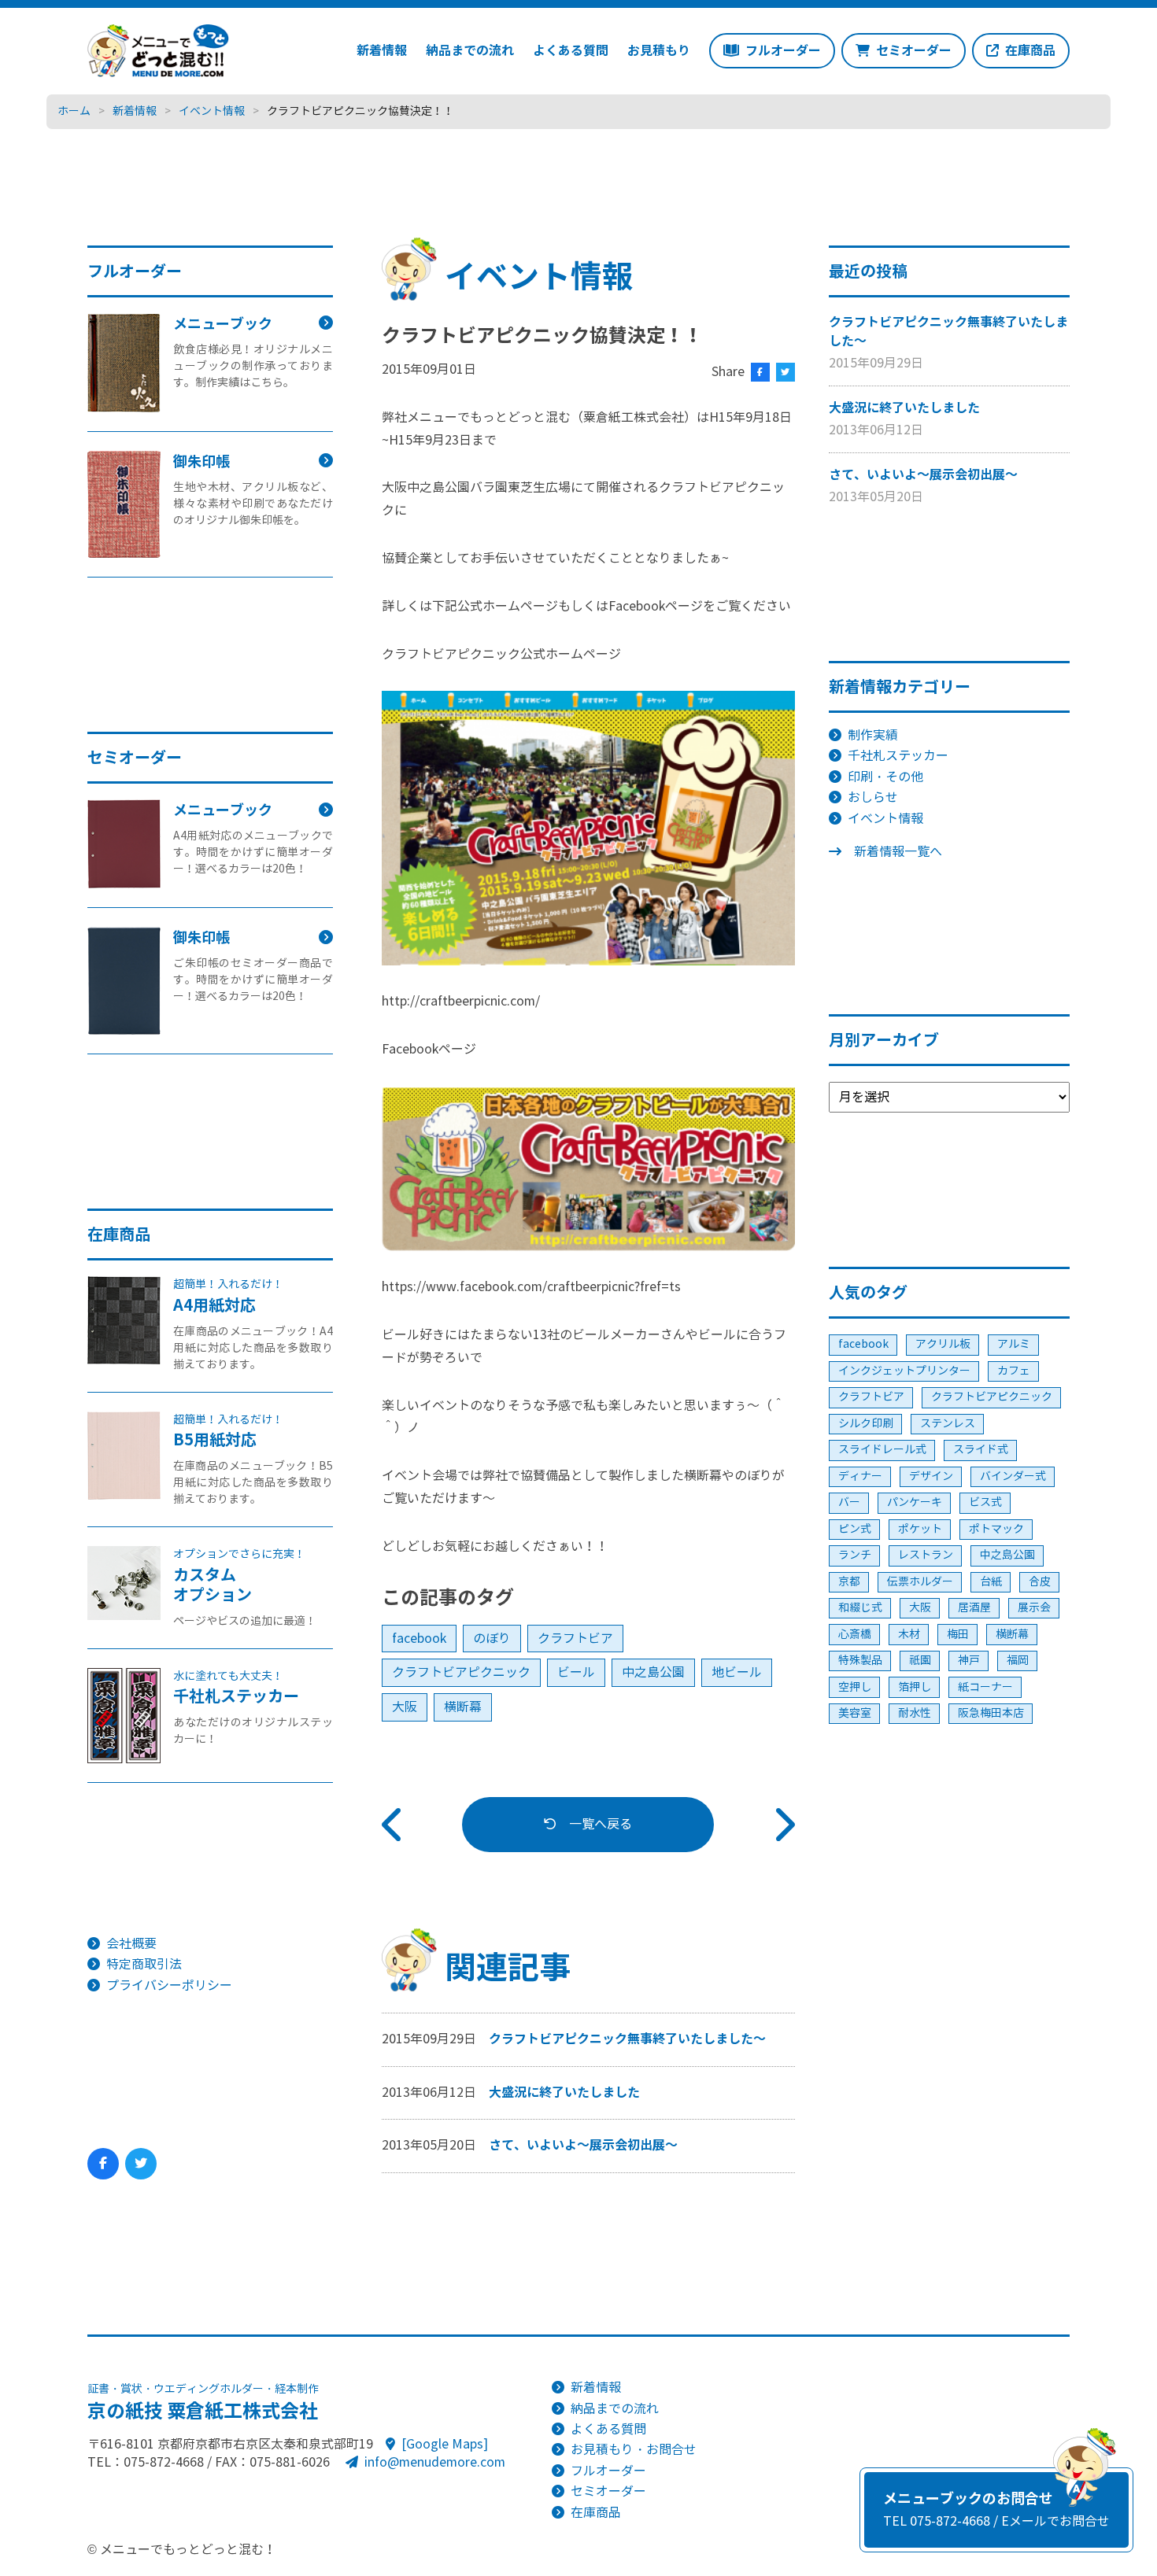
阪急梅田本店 (991, 1713)
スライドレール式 (882, 1450)
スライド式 (981, 1450)
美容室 (855, 1713)
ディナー (860, 1476)
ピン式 (855, 1529)
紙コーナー (985, 1687)
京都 (849, 1582)
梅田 (958, 1635)
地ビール (737, 1672)
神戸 (969, 1661)
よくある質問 (571, 51)
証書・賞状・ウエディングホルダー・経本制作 (203, 2403)
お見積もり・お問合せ (634, 2450)
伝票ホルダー (920, 1582)
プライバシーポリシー (169, 1986)
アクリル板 (943, 1344)
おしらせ (873, 797)
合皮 (1040, 1582)
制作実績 (873, 735)
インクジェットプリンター (904, 1371)
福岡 (1018, 1661)
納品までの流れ (470, 51)
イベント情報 (885, 819)
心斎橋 (855, 1635)
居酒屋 (974, 1608)
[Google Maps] (445, 2444)
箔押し (915, 1687)
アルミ (1014, 1344)
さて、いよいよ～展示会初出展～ (583, 2145)
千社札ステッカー (898, 756)
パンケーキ (915, 1502)
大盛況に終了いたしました (564, 2093)
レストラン (926, 1555)
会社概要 (131, 1944)
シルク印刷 (866, 1424)
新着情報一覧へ (898, 852)
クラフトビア (575, 1639)
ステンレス (948, 1424)
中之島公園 (653, 1672)
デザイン (931, 1476)
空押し (855, 1687)
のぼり (492, 1639)
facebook (419, 1639)
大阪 (405, 1707)
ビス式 (985, 1502)
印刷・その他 (885, 777)
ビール (576, 1672)
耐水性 (915, 1713)
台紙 (991, 1582)
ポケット (920, 1529)
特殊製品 (860, 1661)
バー (849, 1502)
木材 (909, 1635)
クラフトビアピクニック (461, 1672)
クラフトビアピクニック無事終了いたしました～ (627, 2039)
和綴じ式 (860, 1608)
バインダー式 (1013, 1476)
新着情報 (382, 51)
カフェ (1014, 1371)
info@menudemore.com (435, 2462)
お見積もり (659, 51)
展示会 (1034, 1608)
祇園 (920, 1661)
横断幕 (463, 1707)
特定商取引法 (144, 1964)
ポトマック (996, 1529)
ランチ (855, 1555)
